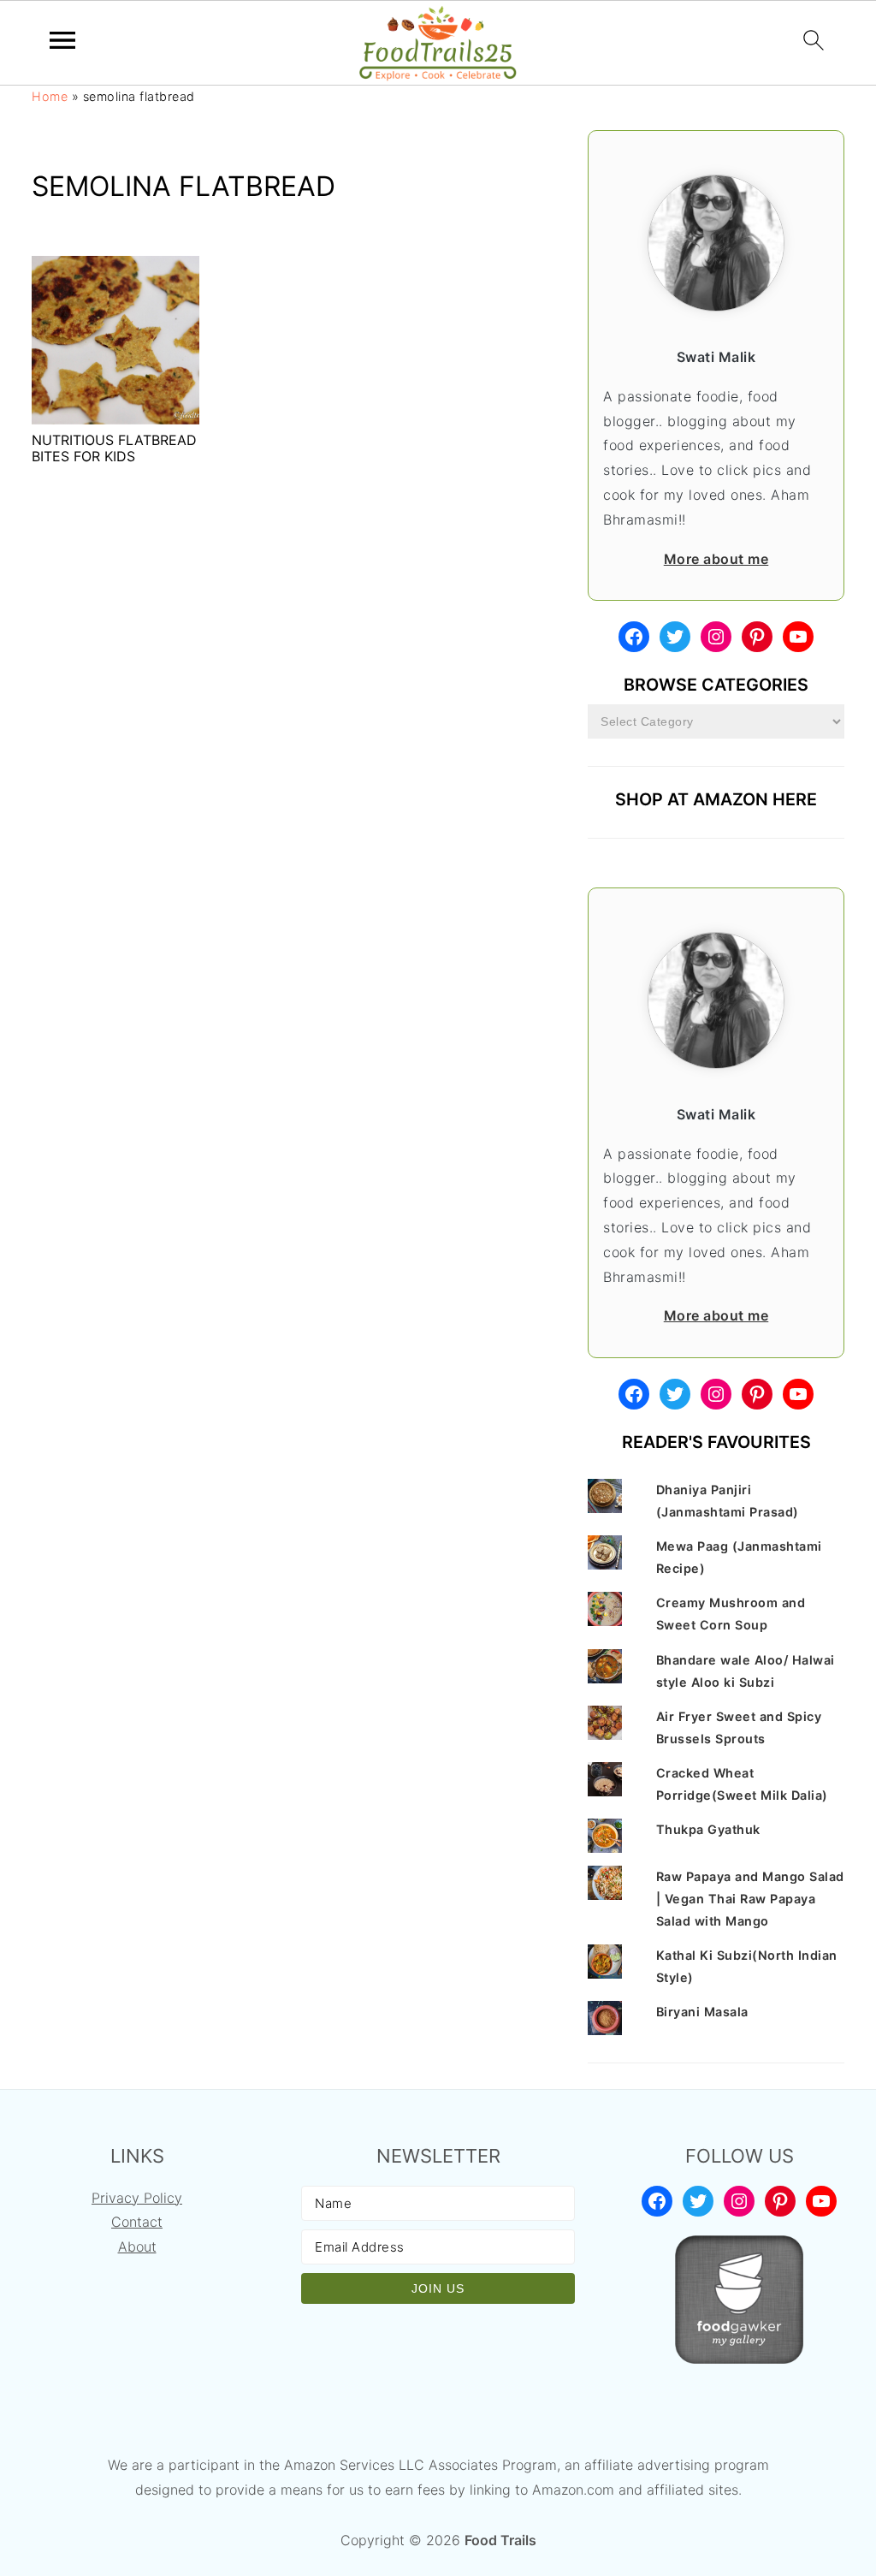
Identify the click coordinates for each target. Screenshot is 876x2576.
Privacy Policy (137, 2198)
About (137, 2247)
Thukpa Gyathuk (708, 1829)
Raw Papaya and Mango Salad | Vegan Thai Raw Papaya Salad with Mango (750, 1899)
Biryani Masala (702, 2012)
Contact (137, 2222)
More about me (716, 559)
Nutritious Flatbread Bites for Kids (114, 448)
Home (50, 96)
